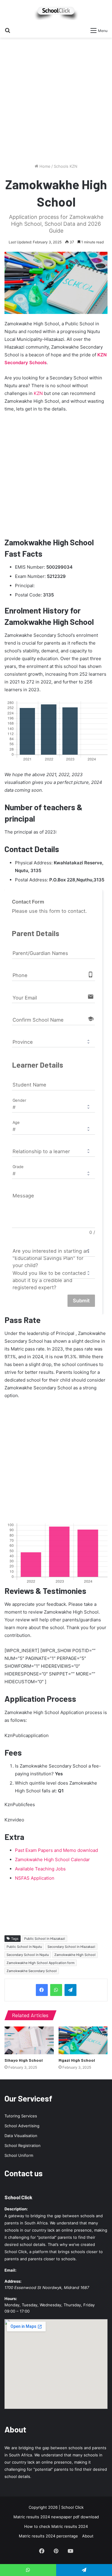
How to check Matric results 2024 (56, 2526)
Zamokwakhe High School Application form (41, 1963)
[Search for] (7, 30)
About (88, 2536)
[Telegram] (70, 1990)
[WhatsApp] (56, 1990)
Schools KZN (66, 166)
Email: (10, 2270)
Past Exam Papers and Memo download (56, 1850)
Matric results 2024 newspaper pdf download (56, 2517)
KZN (38, 393)
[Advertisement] (56, 103)
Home (44, 166)
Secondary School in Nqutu (28, 1955)
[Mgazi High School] (83, 2040)
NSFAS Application (35, 1878)
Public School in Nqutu (24, 1947)
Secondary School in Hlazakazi (71, 1947)
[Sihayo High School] (29, 2040)
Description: (16, 2209)
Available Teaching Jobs (40, 1869)
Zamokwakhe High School (75, 1955)
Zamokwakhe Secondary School (32, 1971)
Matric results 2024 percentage (48, 2536)
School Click (18, 2197)
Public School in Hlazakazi (45, 1939)
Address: (13, 2281)
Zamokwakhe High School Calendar (52, 1859)
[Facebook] (42, 1990)
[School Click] (56, 12)
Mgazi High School (77, 2060)
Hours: (11, 2299)
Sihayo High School (24, 2060)
